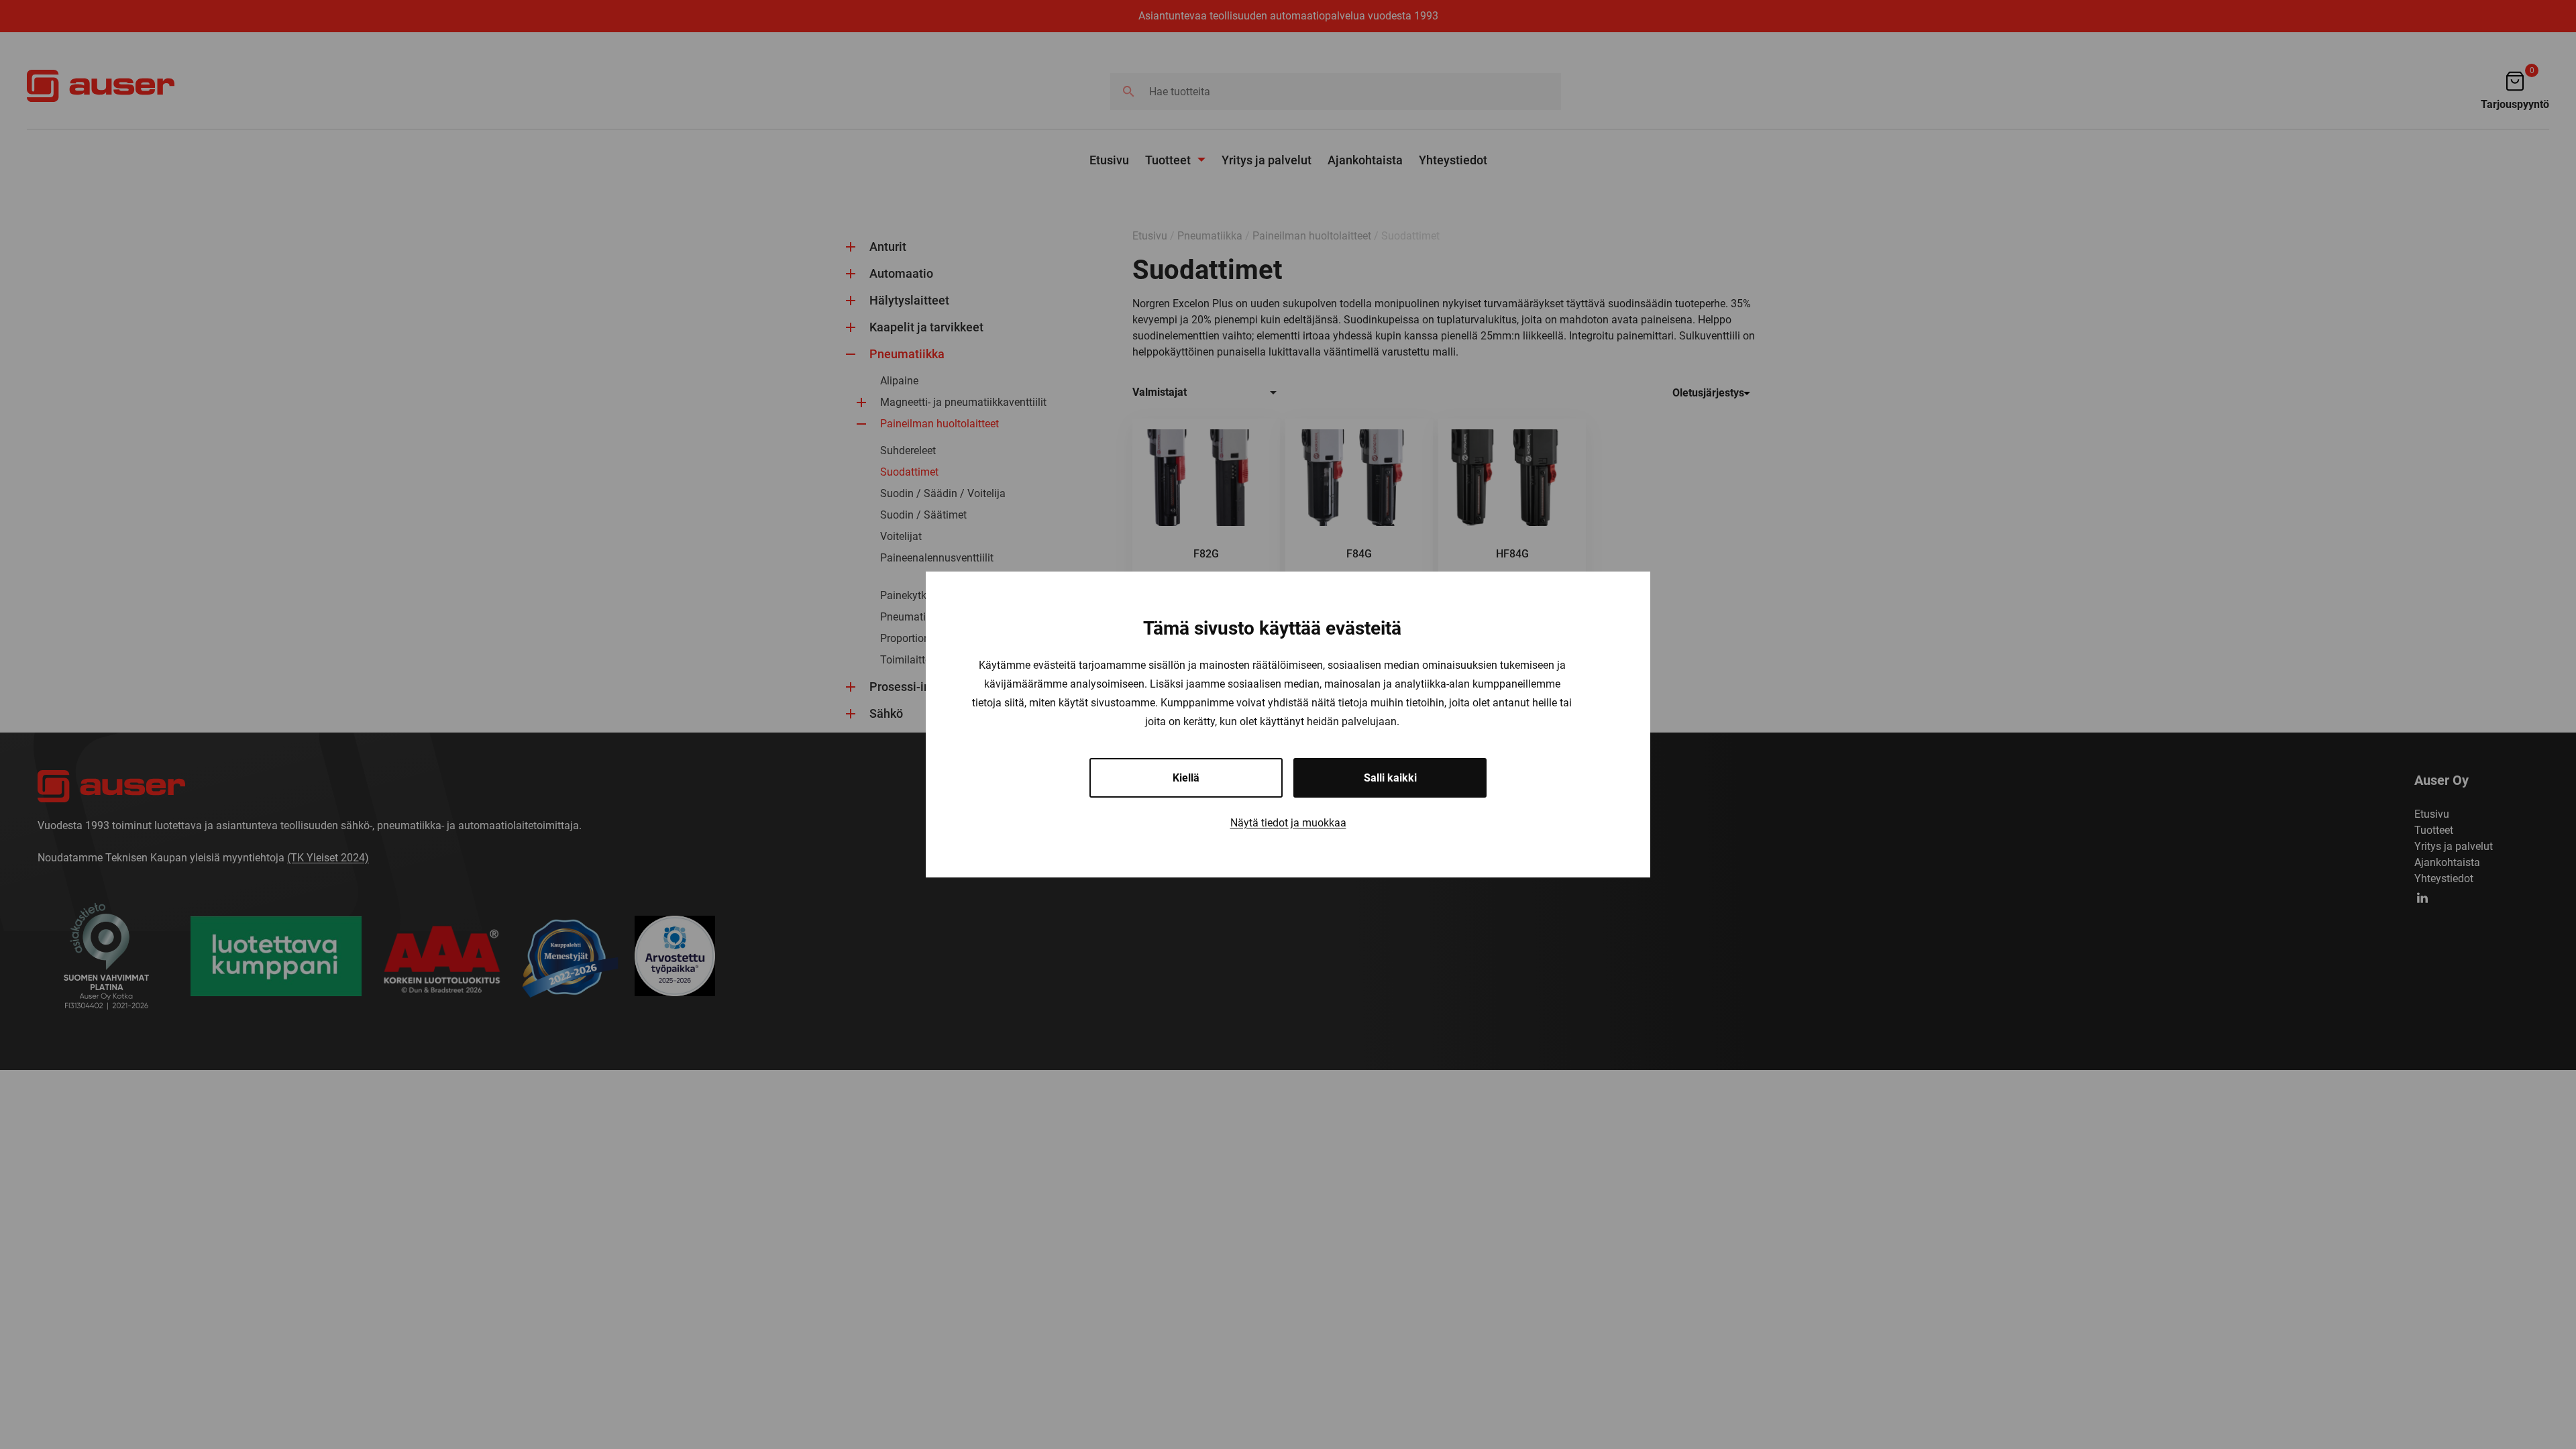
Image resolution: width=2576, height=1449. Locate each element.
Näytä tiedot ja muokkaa (1288, 823)
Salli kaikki (1390, 778)
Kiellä (1186, 778)
